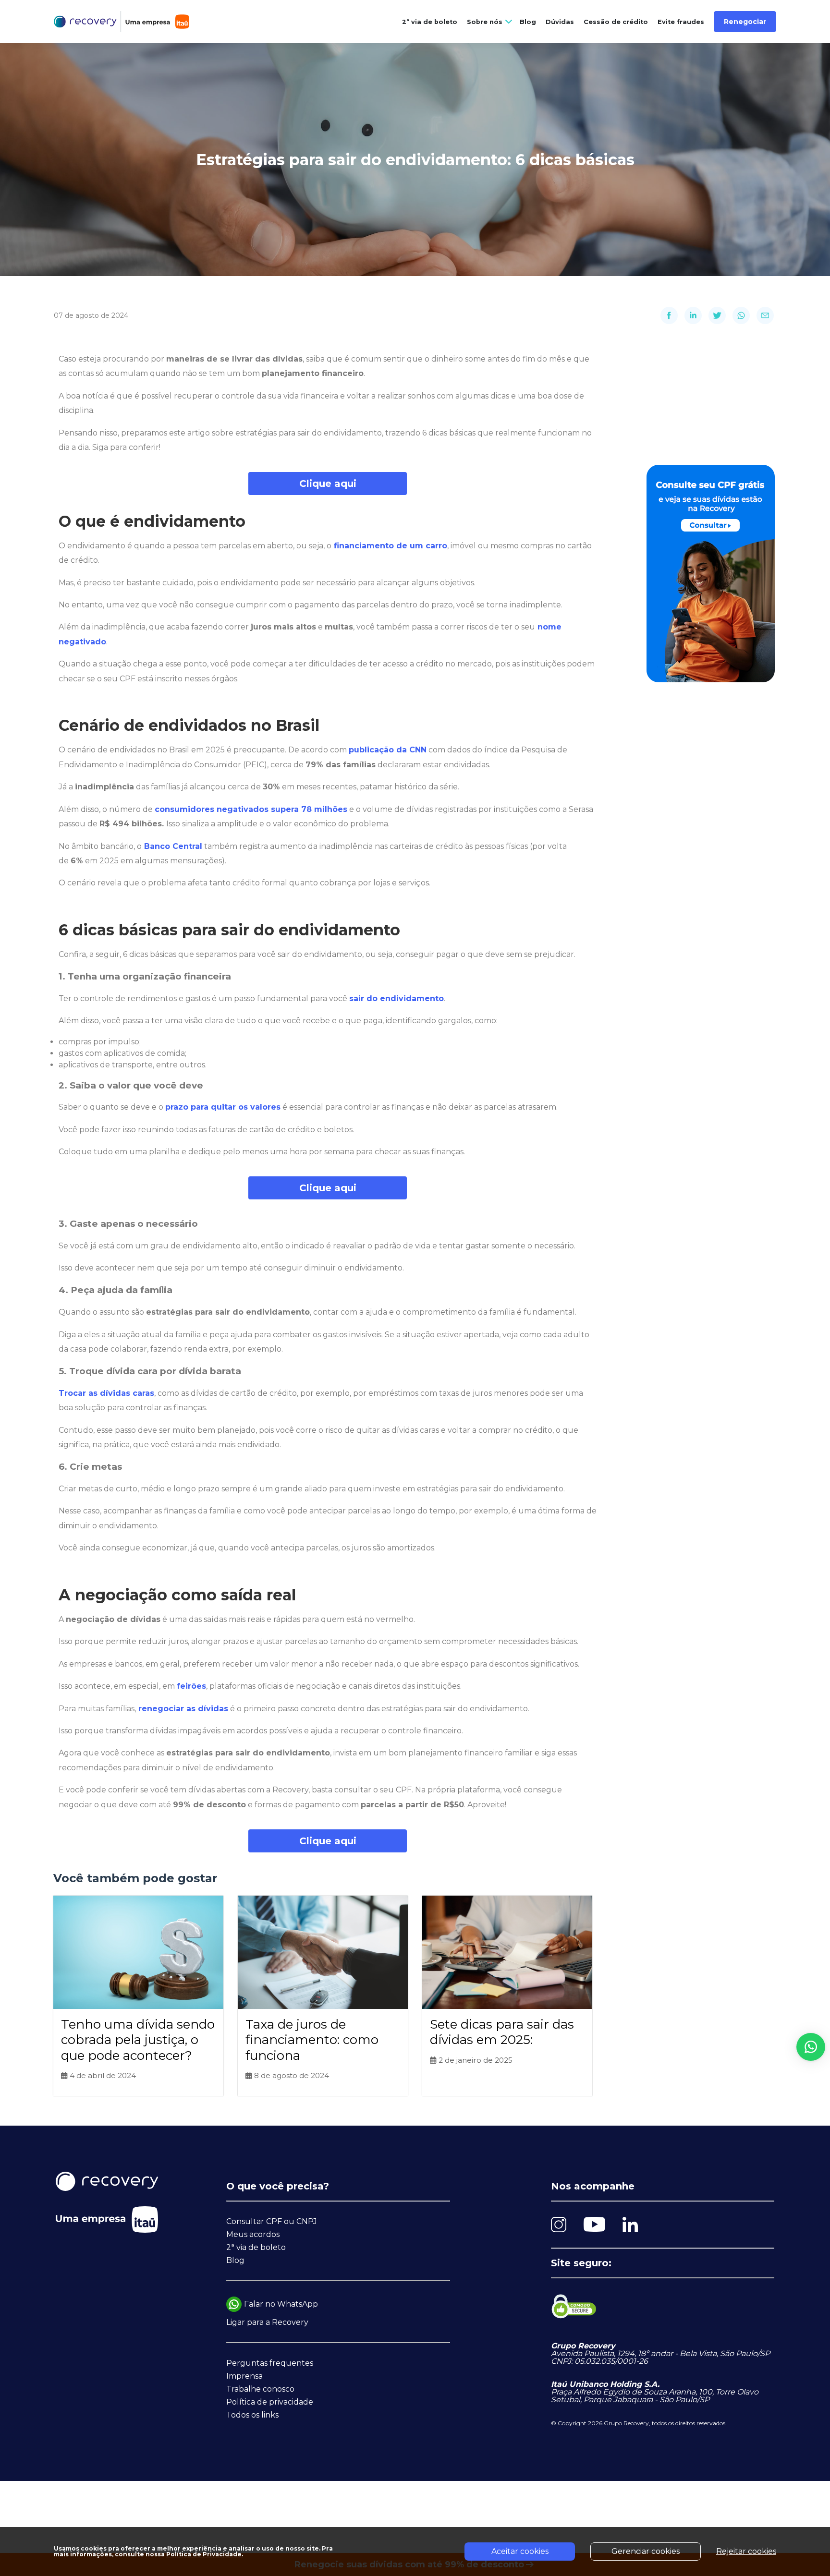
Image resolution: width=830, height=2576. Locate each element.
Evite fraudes (681, 22)
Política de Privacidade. (205, 2554)
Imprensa (244, 2376)
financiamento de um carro (391, 546)
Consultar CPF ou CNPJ (272, 2221)
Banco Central (173, 846)
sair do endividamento (397, 998)
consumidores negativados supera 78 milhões (251, 809)
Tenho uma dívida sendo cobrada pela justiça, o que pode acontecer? (138, 2040)
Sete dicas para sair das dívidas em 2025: (502, 2032)
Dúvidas (560, 22)
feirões (191, 1686)
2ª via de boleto (430, 22)
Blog (528, 22)
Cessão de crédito (616, 22)
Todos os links (252, 2415)
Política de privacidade (270, 2402)
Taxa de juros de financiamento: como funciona (312, 2040)
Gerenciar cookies (646, 2551)
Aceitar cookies (520, 2551)
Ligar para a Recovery (267, 2322)
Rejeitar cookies (746, 2551)
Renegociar (745, 22)
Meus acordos (253, 2234)
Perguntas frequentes (270, 2363)
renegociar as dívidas (183, 1709)
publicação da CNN (388, 750)
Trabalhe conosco (260, 2389)
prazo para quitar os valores (223, 1107)
